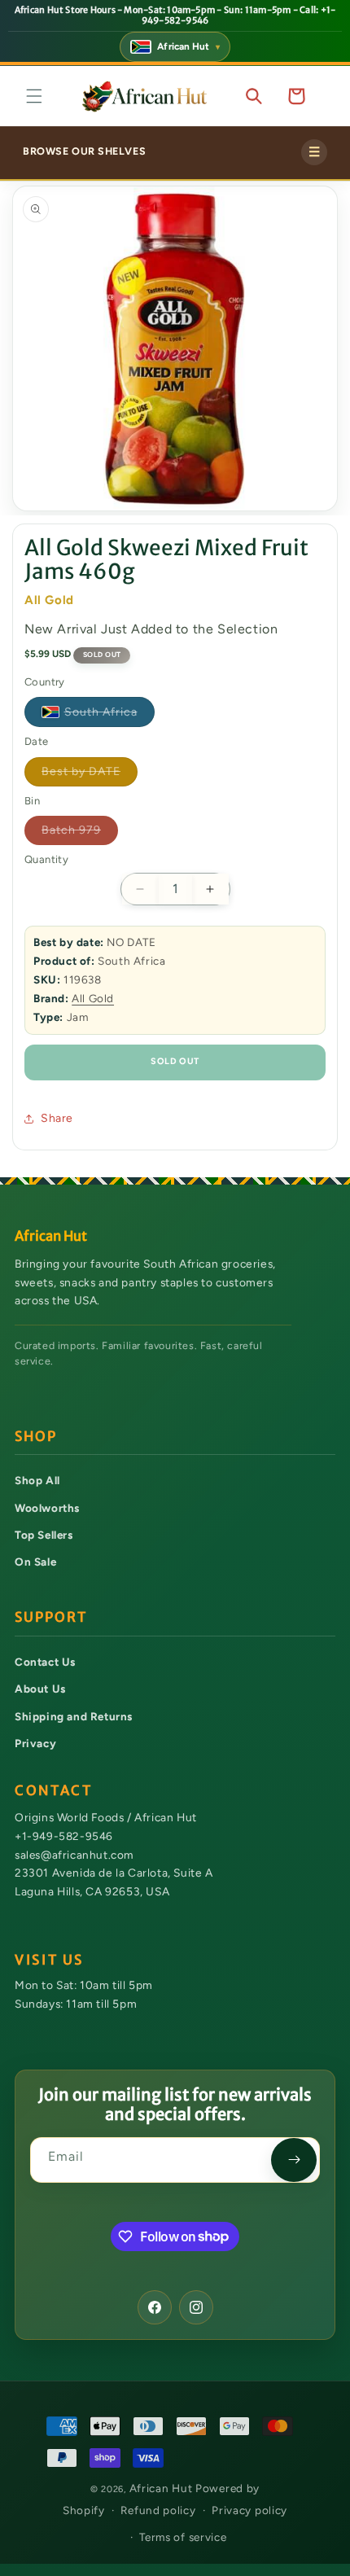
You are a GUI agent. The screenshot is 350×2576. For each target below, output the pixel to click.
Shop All (37, 1480)
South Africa (109, 715)
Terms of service (183, 2537)
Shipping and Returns (74, 1716)
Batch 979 (80, 834)
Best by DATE (90, 775)
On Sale (35, 1562)
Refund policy (158, 2510)
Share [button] (57, 1118)
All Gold (93, 998)
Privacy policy (249, 2510)
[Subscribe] (294, 2160)
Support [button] (51, 1617)
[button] (34, 96)
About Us (40, 1689)
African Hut (162, 2488)
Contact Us (45, 1662)
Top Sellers (44, 1535)
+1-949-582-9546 (64, 1836)
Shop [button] (36, 1437)
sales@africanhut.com (74, 1854)
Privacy (35, 1743)
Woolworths (47, 1508)
